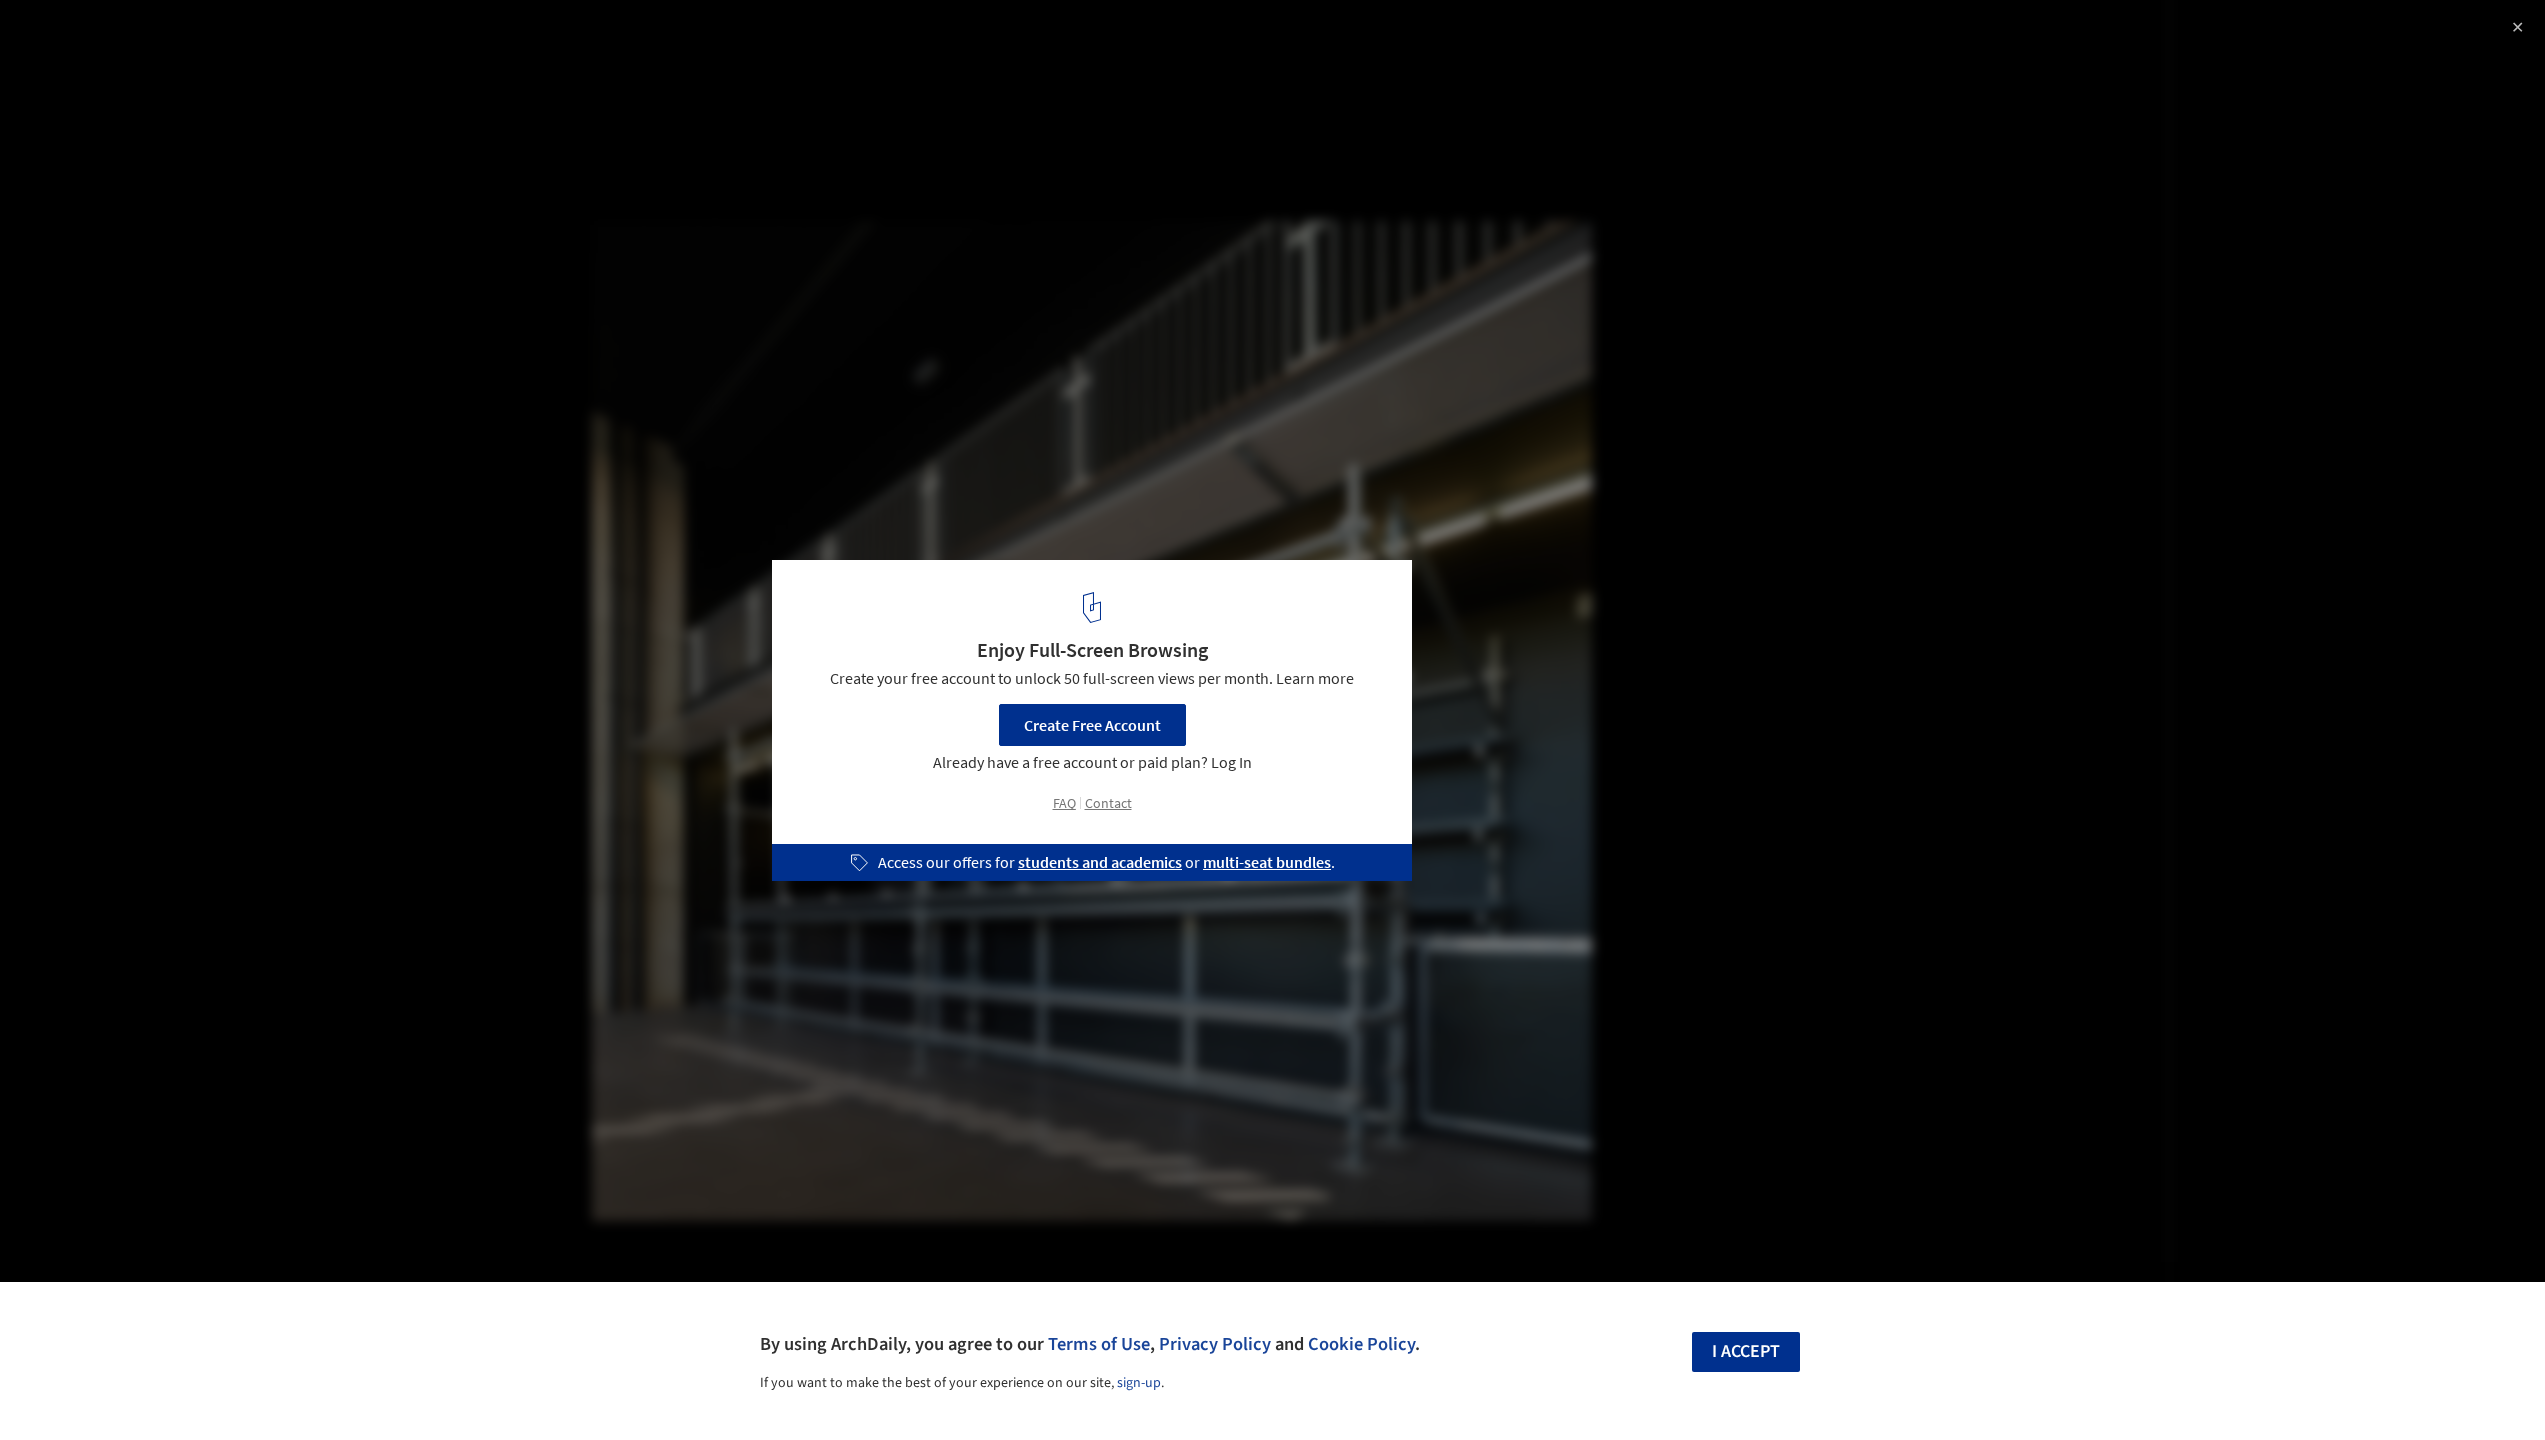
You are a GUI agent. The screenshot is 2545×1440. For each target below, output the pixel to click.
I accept (1746, 1351)
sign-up (1139, 1383)
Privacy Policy (1215, 1344)
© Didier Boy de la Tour (95, 103)
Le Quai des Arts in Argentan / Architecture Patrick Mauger (272, 53)
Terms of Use (1099, 1344)
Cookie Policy (1361, 1344)
